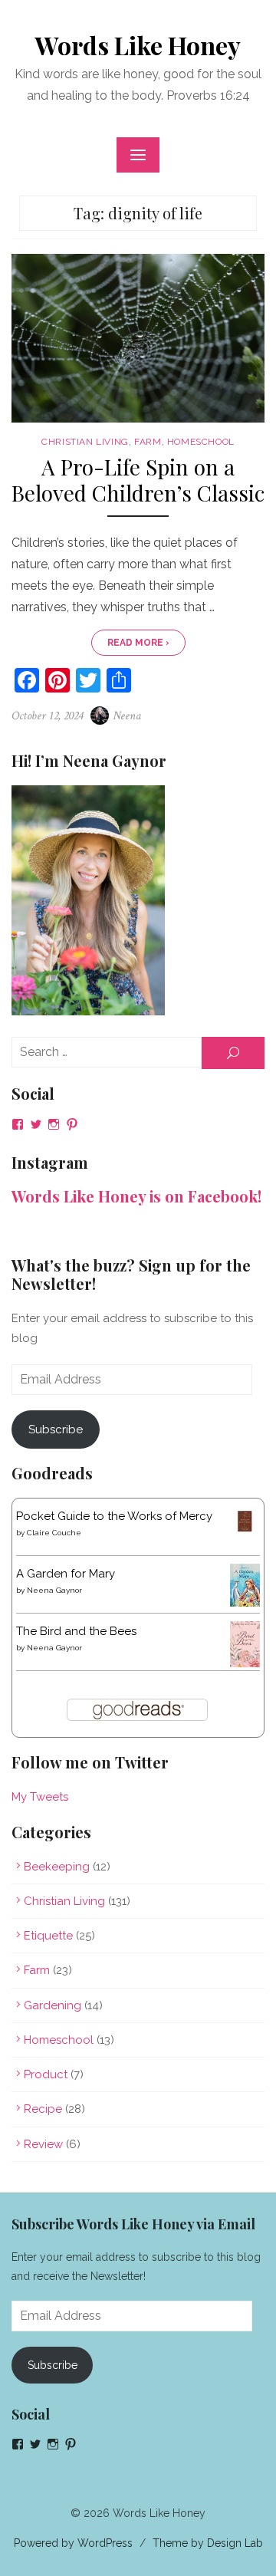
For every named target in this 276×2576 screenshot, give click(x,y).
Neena (127, 716)
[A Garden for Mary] (245, 1603)
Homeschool (201, 442)
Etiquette (48, 1936)
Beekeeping (57, 1867)
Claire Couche (54, 1533)
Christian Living (85, 442)
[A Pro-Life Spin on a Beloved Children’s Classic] (138, 338)
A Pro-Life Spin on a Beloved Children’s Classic (138, 480)
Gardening (53, 2005)
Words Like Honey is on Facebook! (136, 1196)
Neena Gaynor (54, 1590)
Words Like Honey (138, 45)
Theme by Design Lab (208, 2543)
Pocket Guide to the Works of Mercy (114, 1516)
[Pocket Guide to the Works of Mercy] (245, 1532)
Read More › (138, 643)
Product (46, 2074)
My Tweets (40, 1797)
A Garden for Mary (66, 1574)
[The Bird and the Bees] (245, 1663)
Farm (148, 442)
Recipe (43, 2109)
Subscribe (56, 1429)
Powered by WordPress (73, 2543)
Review (43, 2144)
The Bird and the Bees (76, 1631)
